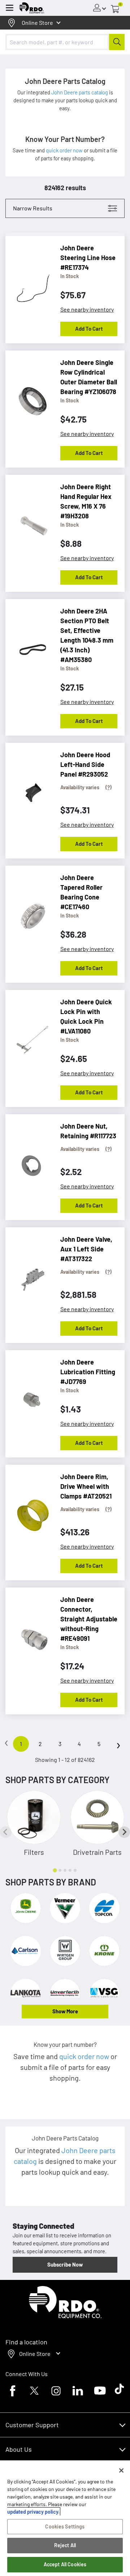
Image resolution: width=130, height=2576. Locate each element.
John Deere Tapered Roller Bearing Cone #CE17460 (81, 892)
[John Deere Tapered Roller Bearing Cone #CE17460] (29, 912)
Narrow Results (33, 208)
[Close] (121, 2470)
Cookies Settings (65, 2526)
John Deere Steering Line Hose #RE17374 (88, 258)
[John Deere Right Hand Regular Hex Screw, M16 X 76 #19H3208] (29, 522)
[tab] (55, 1870)
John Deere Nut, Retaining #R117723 (88, 1131)
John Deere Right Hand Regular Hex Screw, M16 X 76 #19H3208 (86, 501)
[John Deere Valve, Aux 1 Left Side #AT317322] (29, 1274)
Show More (65, 2011)
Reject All (65, 2545)
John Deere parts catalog (80, 92)
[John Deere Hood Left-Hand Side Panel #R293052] (29, 790)
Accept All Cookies (65, 2564)
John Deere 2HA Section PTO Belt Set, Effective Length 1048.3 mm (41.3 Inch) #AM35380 (87, 635)
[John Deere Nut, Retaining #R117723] (29, 1161)
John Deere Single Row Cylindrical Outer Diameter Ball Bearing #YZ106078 (89, 377)
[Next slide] (124, 1832)
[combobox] (65, 42)
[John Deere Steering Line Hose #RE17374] (29, 283)
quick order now (65, 150)
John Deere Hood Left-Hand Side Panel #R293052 (85, 764)
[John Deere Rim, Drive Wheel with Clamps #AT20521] (29, 1512)
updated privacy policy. (33, 2512)
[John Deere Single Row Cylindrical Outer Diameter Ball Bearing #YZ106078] (29, 397)
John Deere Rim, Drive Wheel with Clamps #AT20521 (86, 1486)
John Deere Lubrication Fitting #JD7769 (88, 1372)
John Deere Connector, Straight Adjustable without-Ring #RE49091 (89, 1619)
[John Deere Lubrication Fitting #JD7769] (29, 1397)
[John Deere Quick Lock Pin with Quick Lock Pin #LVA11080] (29, 1037)
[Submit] (117, 42)
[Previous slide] (6, 1832)
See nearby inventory (87, 309)
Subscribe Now (65, 2264)
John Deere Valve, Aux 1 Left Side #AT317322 (86, 1249)
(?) (109, 787)
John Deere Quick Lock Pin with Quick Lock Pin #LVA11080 (86, 1016)
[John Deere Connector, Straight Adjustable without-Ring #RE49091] (29, 1634)
